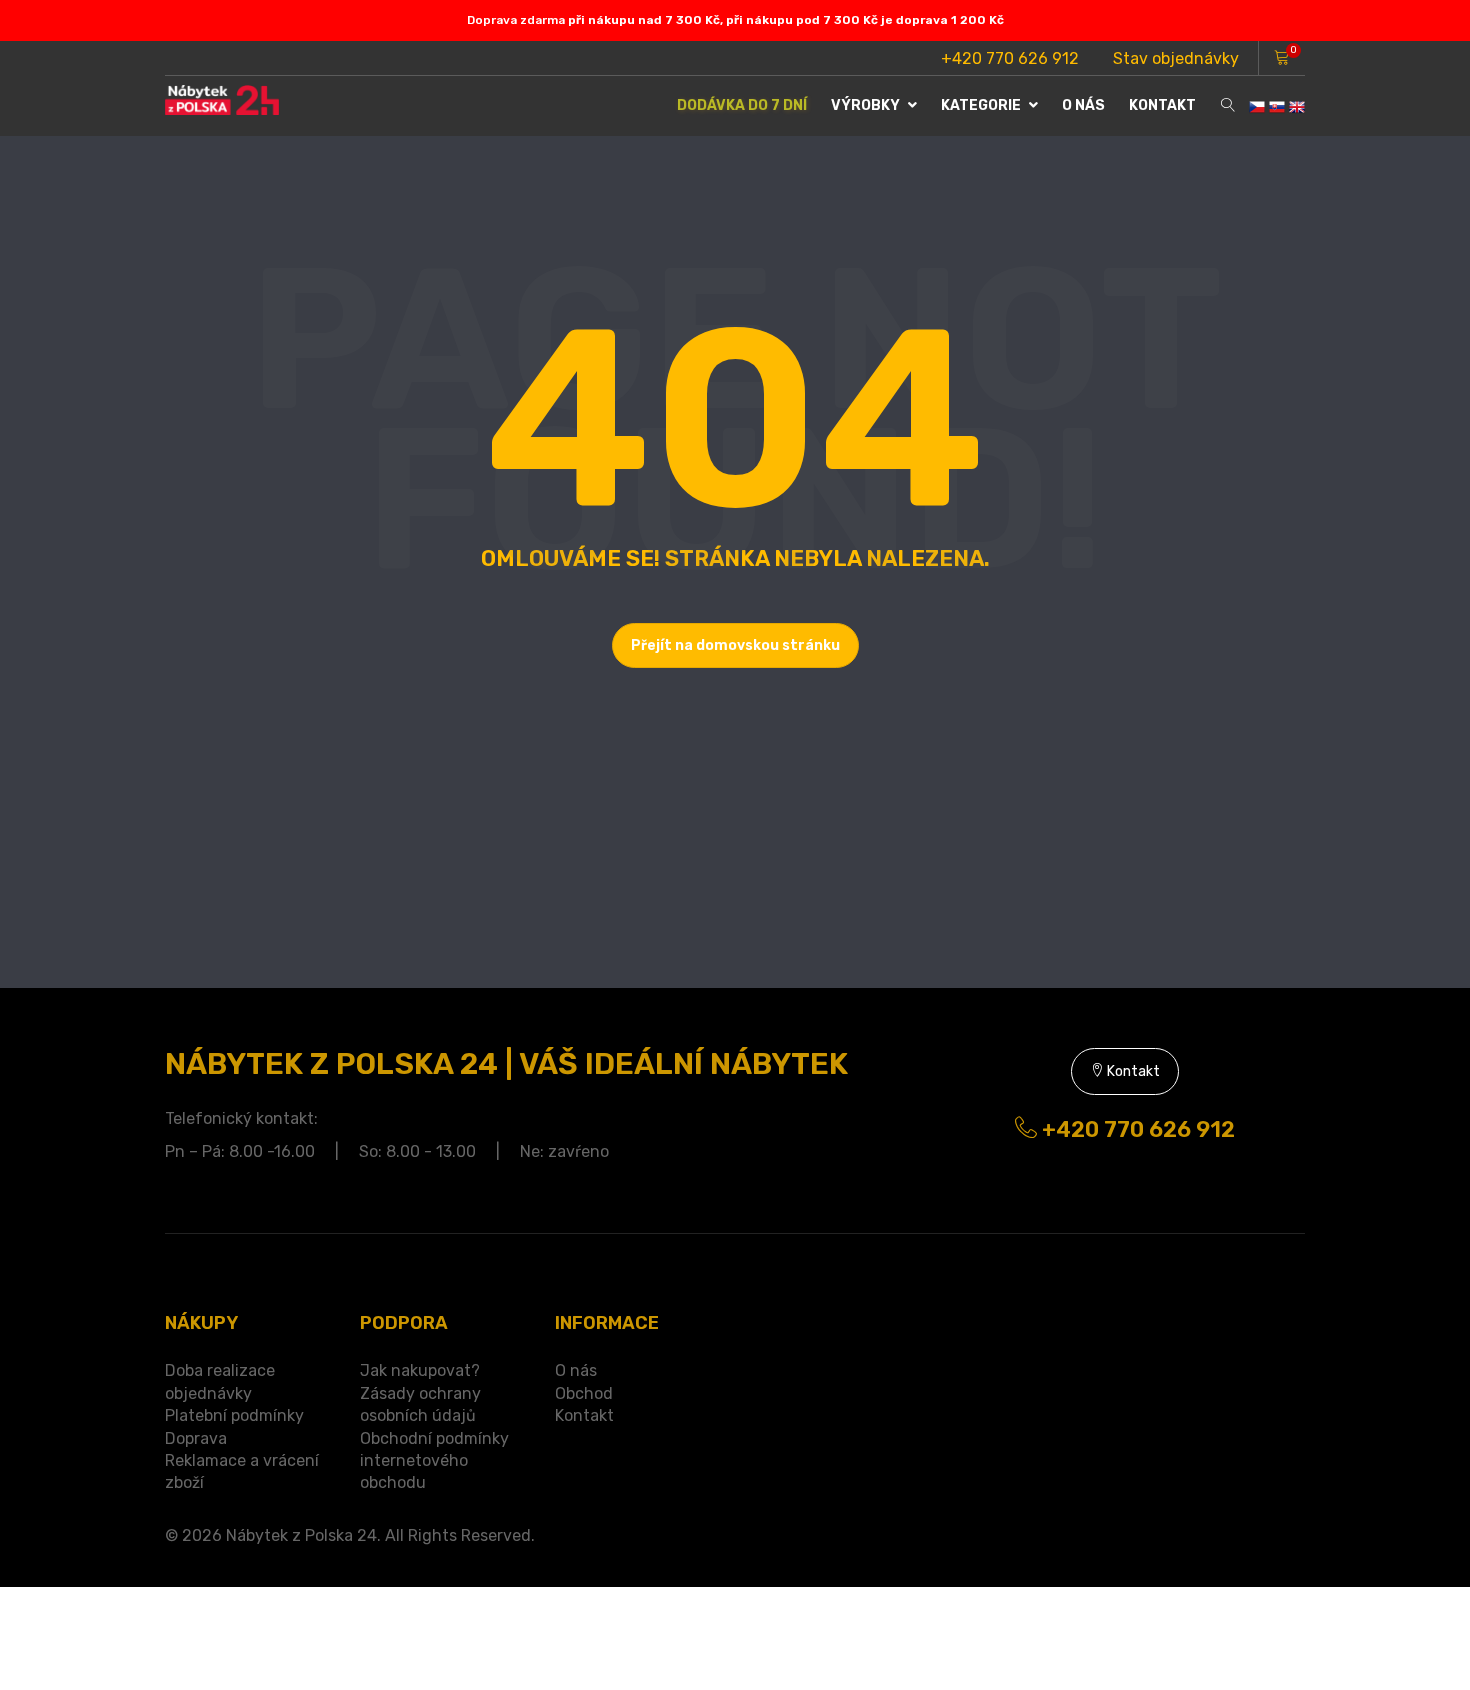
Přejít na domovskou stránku (735, 645)
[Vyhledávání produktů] (1228, 106)
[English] (1297, 105)
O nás (576, 1370)
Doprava (196, 1438)
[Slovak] (1277, 105)
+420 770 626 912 (1010, 58)
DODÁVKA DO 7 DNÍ (742, 105)
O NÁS (1083, 105)
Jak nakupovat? (420, 1370)
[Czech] (1257, 105)
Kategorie (982, 105)
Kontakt (1162, 105)
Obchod (584, 1393)
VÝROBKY (867, 105)
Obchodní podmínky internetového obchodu (434, 1461)
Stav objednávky (1176, 58)
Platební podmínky (234, 1415)
